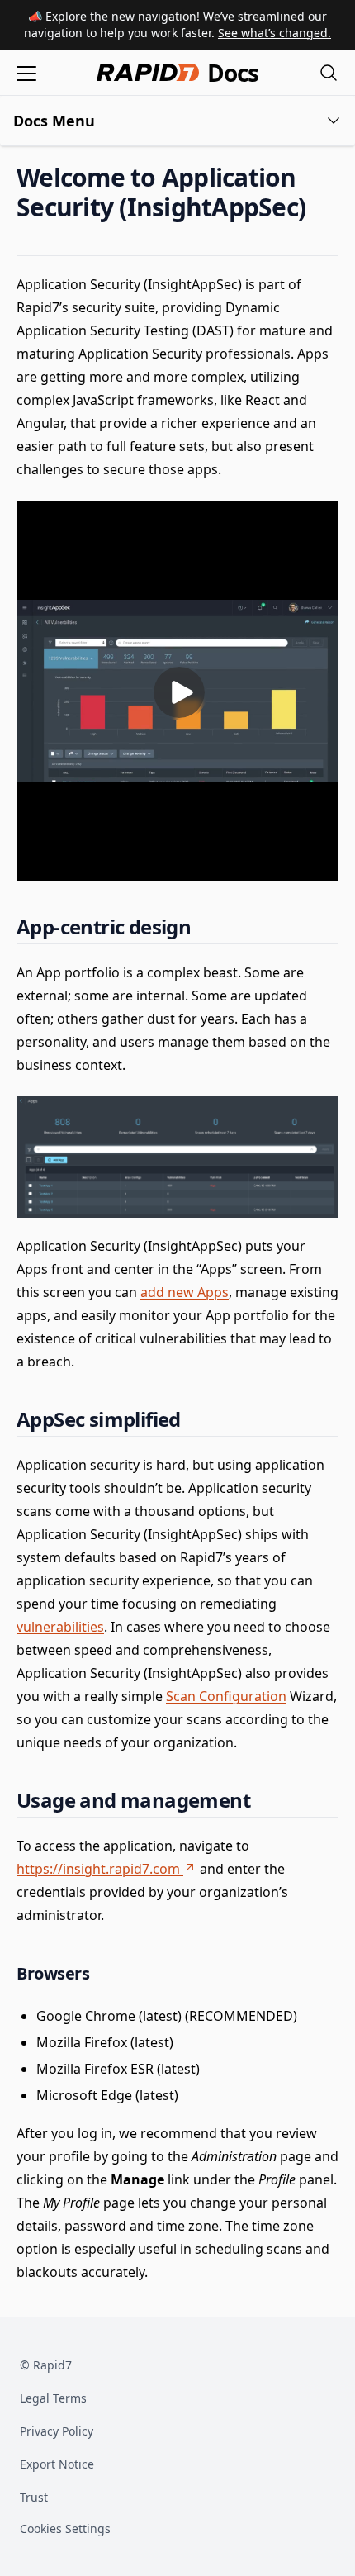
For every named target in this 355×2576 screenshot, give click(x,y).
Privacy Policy (57, 2431)
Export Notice (57, 2464)
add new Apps (185, 1292)
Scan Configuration (226, 1696)
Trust (34, 2497)
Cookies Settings (65, 2529)
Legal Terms (53, 2398)
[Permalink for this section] (319, 207)
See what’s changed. (275, 33)
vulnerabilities (60, 1627)
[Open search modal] (329, 72)
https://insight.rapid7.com (98, 1869)
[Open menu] (26, 72)
